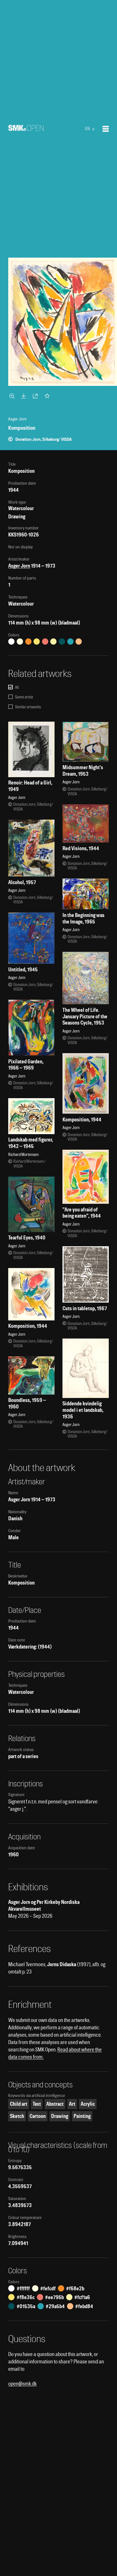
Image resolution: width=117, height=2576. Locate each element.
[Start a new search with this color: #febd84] (79, 642)
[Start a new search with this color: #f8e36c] (37, 642)
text (37, 2104)
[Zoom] (13, 396)
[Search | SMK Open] (26, 129)
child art (19, 2104)
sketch (17, 2116)
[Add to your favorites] (48, 396)
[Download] (25, 396)
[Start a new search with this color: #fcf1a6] (53, 642)
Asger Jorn (19, 566)
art (72, 2104)
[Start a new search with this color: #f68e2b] (28, 642)
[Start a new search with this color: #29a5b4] (70, 642)
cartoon (38, 2116)
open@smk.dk (22, 2384)
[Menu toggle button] (106, 129)
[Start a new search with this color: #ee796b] (45, 642)
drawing (60, 2116)
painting (82, 2116)
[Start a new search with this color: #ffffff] (11, 642)
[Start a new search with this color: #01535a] (62, 642)
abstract (55, 2104)
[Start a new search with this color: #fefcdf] (20, 642)
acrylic (88, 2104)
